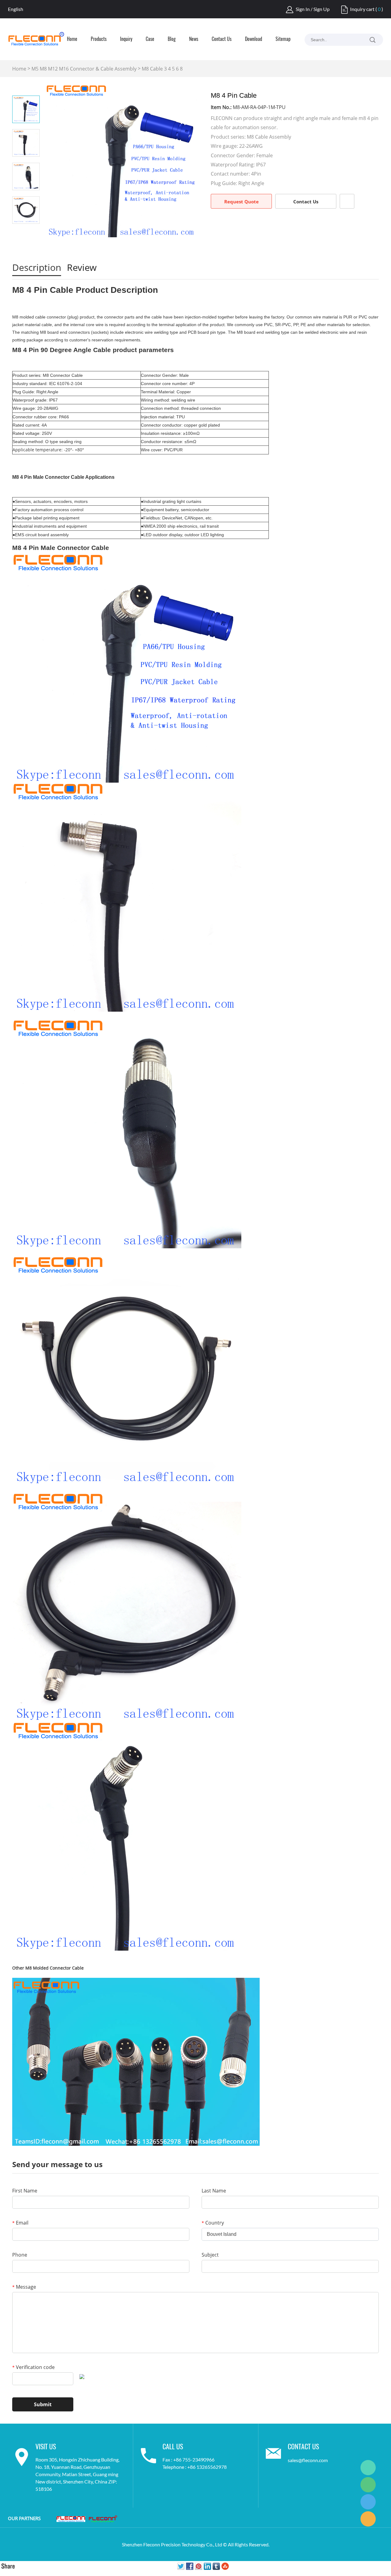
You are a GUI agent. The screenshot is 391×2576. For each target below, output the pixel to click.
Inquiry (126, 39)
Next (26, 232)
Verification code (33, 2367)
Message (24, 2287)
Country (213, 2223)
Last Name (214, 2191)
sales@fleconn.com (308, 2460)
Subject (210, 2255)
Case (150, 39)
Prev (26, 87)
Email (20, 2223)
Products (99, 39)
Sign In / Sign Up (313, 9)
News (194, 39)
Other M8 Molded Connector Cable (48, 1968)
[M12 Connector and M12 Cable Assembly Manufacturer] (71, 2519)
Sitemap (283, 39)
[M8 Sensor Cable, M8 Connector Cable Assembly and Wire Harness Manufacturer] (103, 2519)
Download (254, 39)
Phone (20, 2255)
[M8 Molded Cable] (136, 2061)
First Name (25, 2191)
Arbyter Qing (368, 2468)
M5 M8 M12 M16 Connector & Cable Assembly (84, 69)
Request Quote (241, 202)
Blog (172, 39)
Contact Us (222, 39)
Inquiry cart (362, 9)
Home (72, 39)
